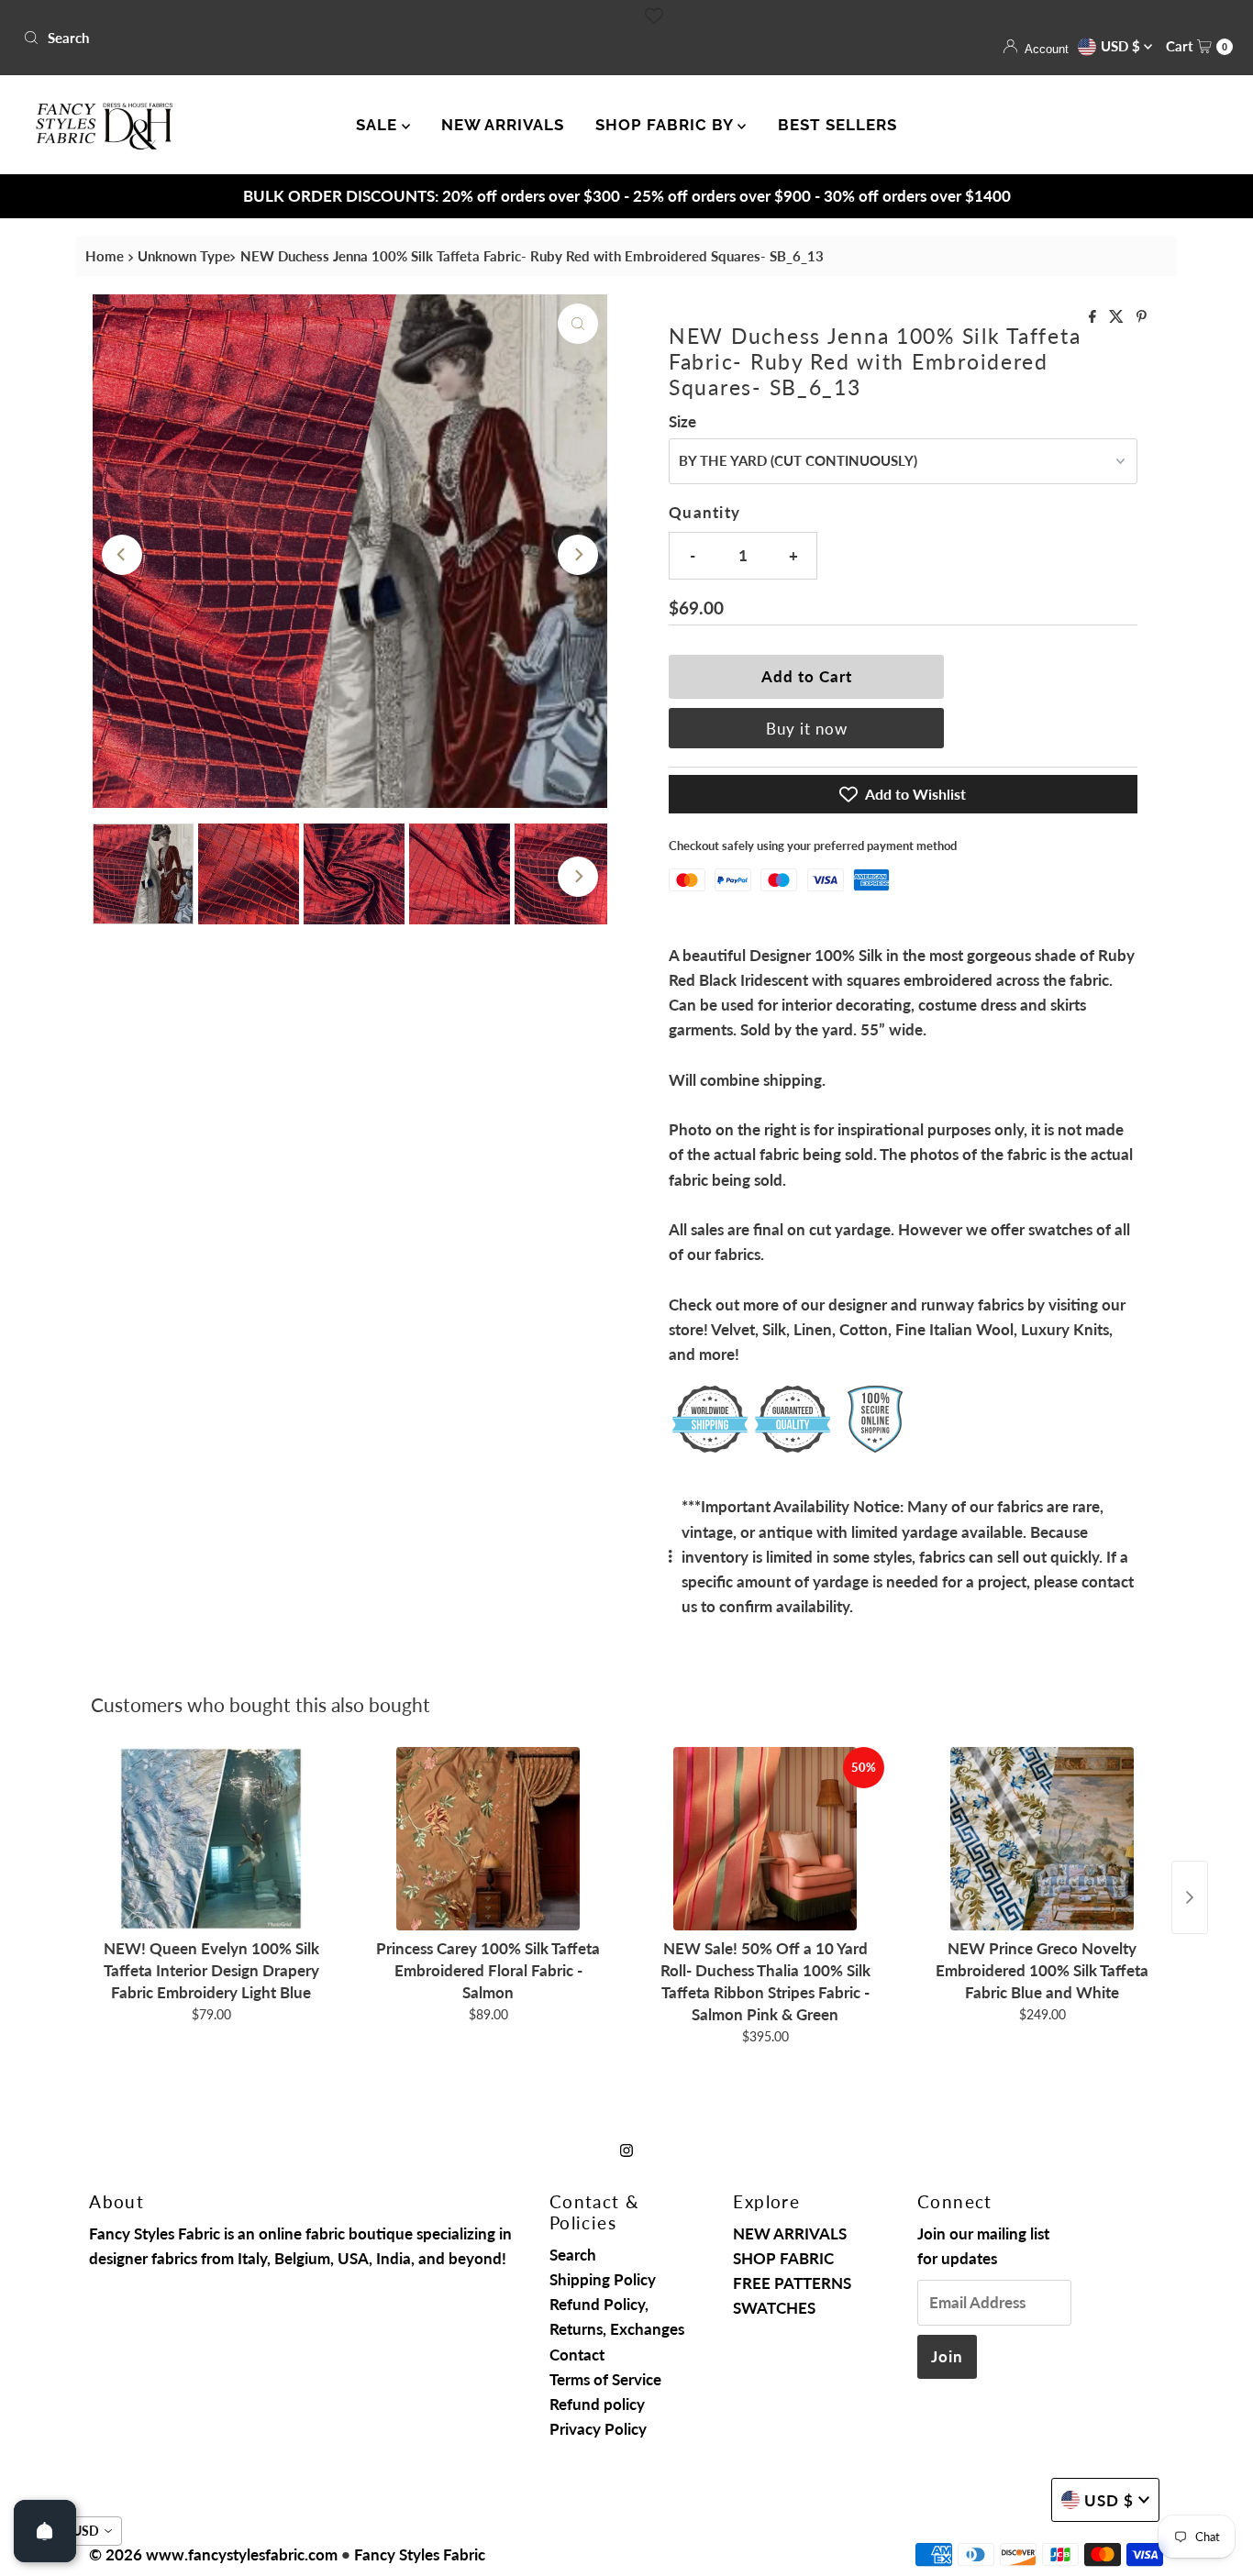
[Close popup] (973, 1126)
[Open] (45, 2531)
